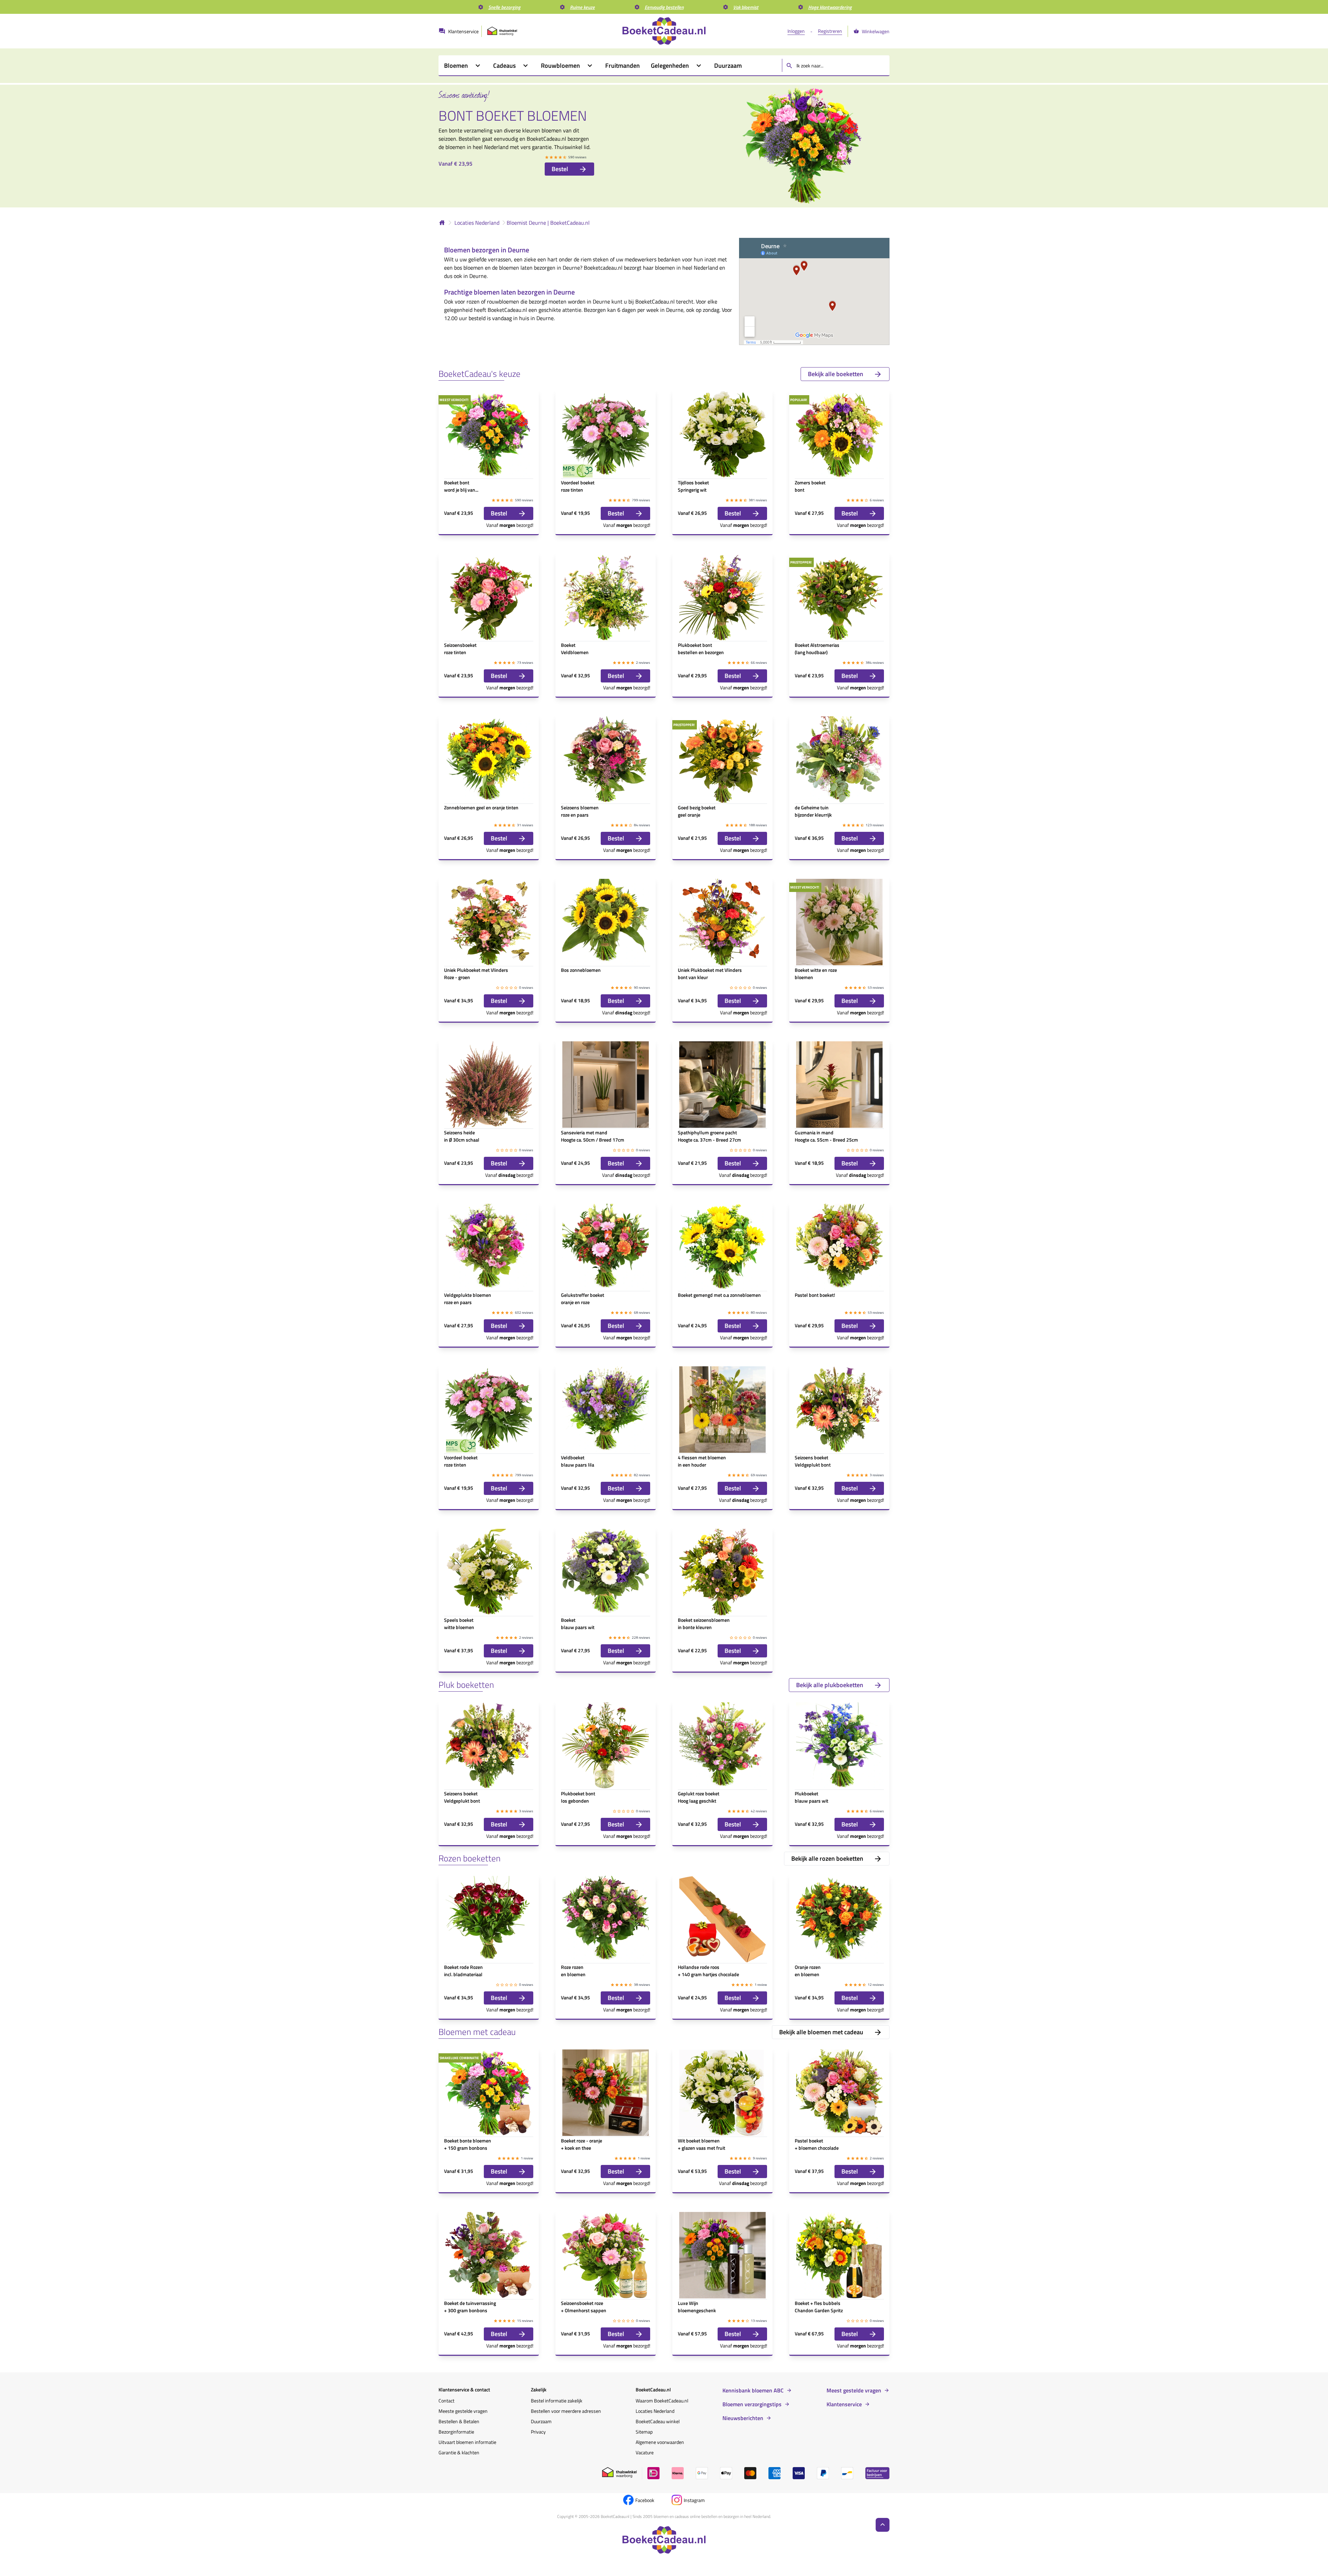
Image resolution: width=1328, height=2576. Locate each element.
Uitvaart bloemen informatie (467, 2442)
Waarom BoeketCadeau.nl (662, 2401)
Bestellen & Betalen (459, 2421)
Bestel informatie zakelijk (557, 2401)
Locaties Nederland (477, 223)
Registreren (830, 31)
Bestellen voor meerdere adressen (566, 2411)
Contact (446, 2401)
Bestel (560, 169)
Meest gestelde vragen (854, 2390)
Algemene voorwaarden (660, 2442)
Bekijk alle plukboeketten (830, 1685)
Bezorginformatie (456, 2432)
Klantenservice (844, 2404)
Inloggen (796, 31)
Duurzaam (541, 2421)
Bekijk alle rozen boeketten (827, 1858)
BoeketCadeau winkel (658, 2421)
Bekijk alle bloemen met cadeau (821, 2032)
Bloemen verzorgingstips (752, 2404)
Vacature (645, 2452)
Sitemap (644, 2432)
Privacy (538, 2432)
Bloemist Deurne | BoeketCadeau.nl (548, 223)
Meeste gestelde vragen (463, 2411)
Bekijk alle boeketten (836, 374)
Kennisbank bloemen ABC (753, 2390)
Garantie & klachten (459, 2452)
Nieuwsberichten (743, 2418)
